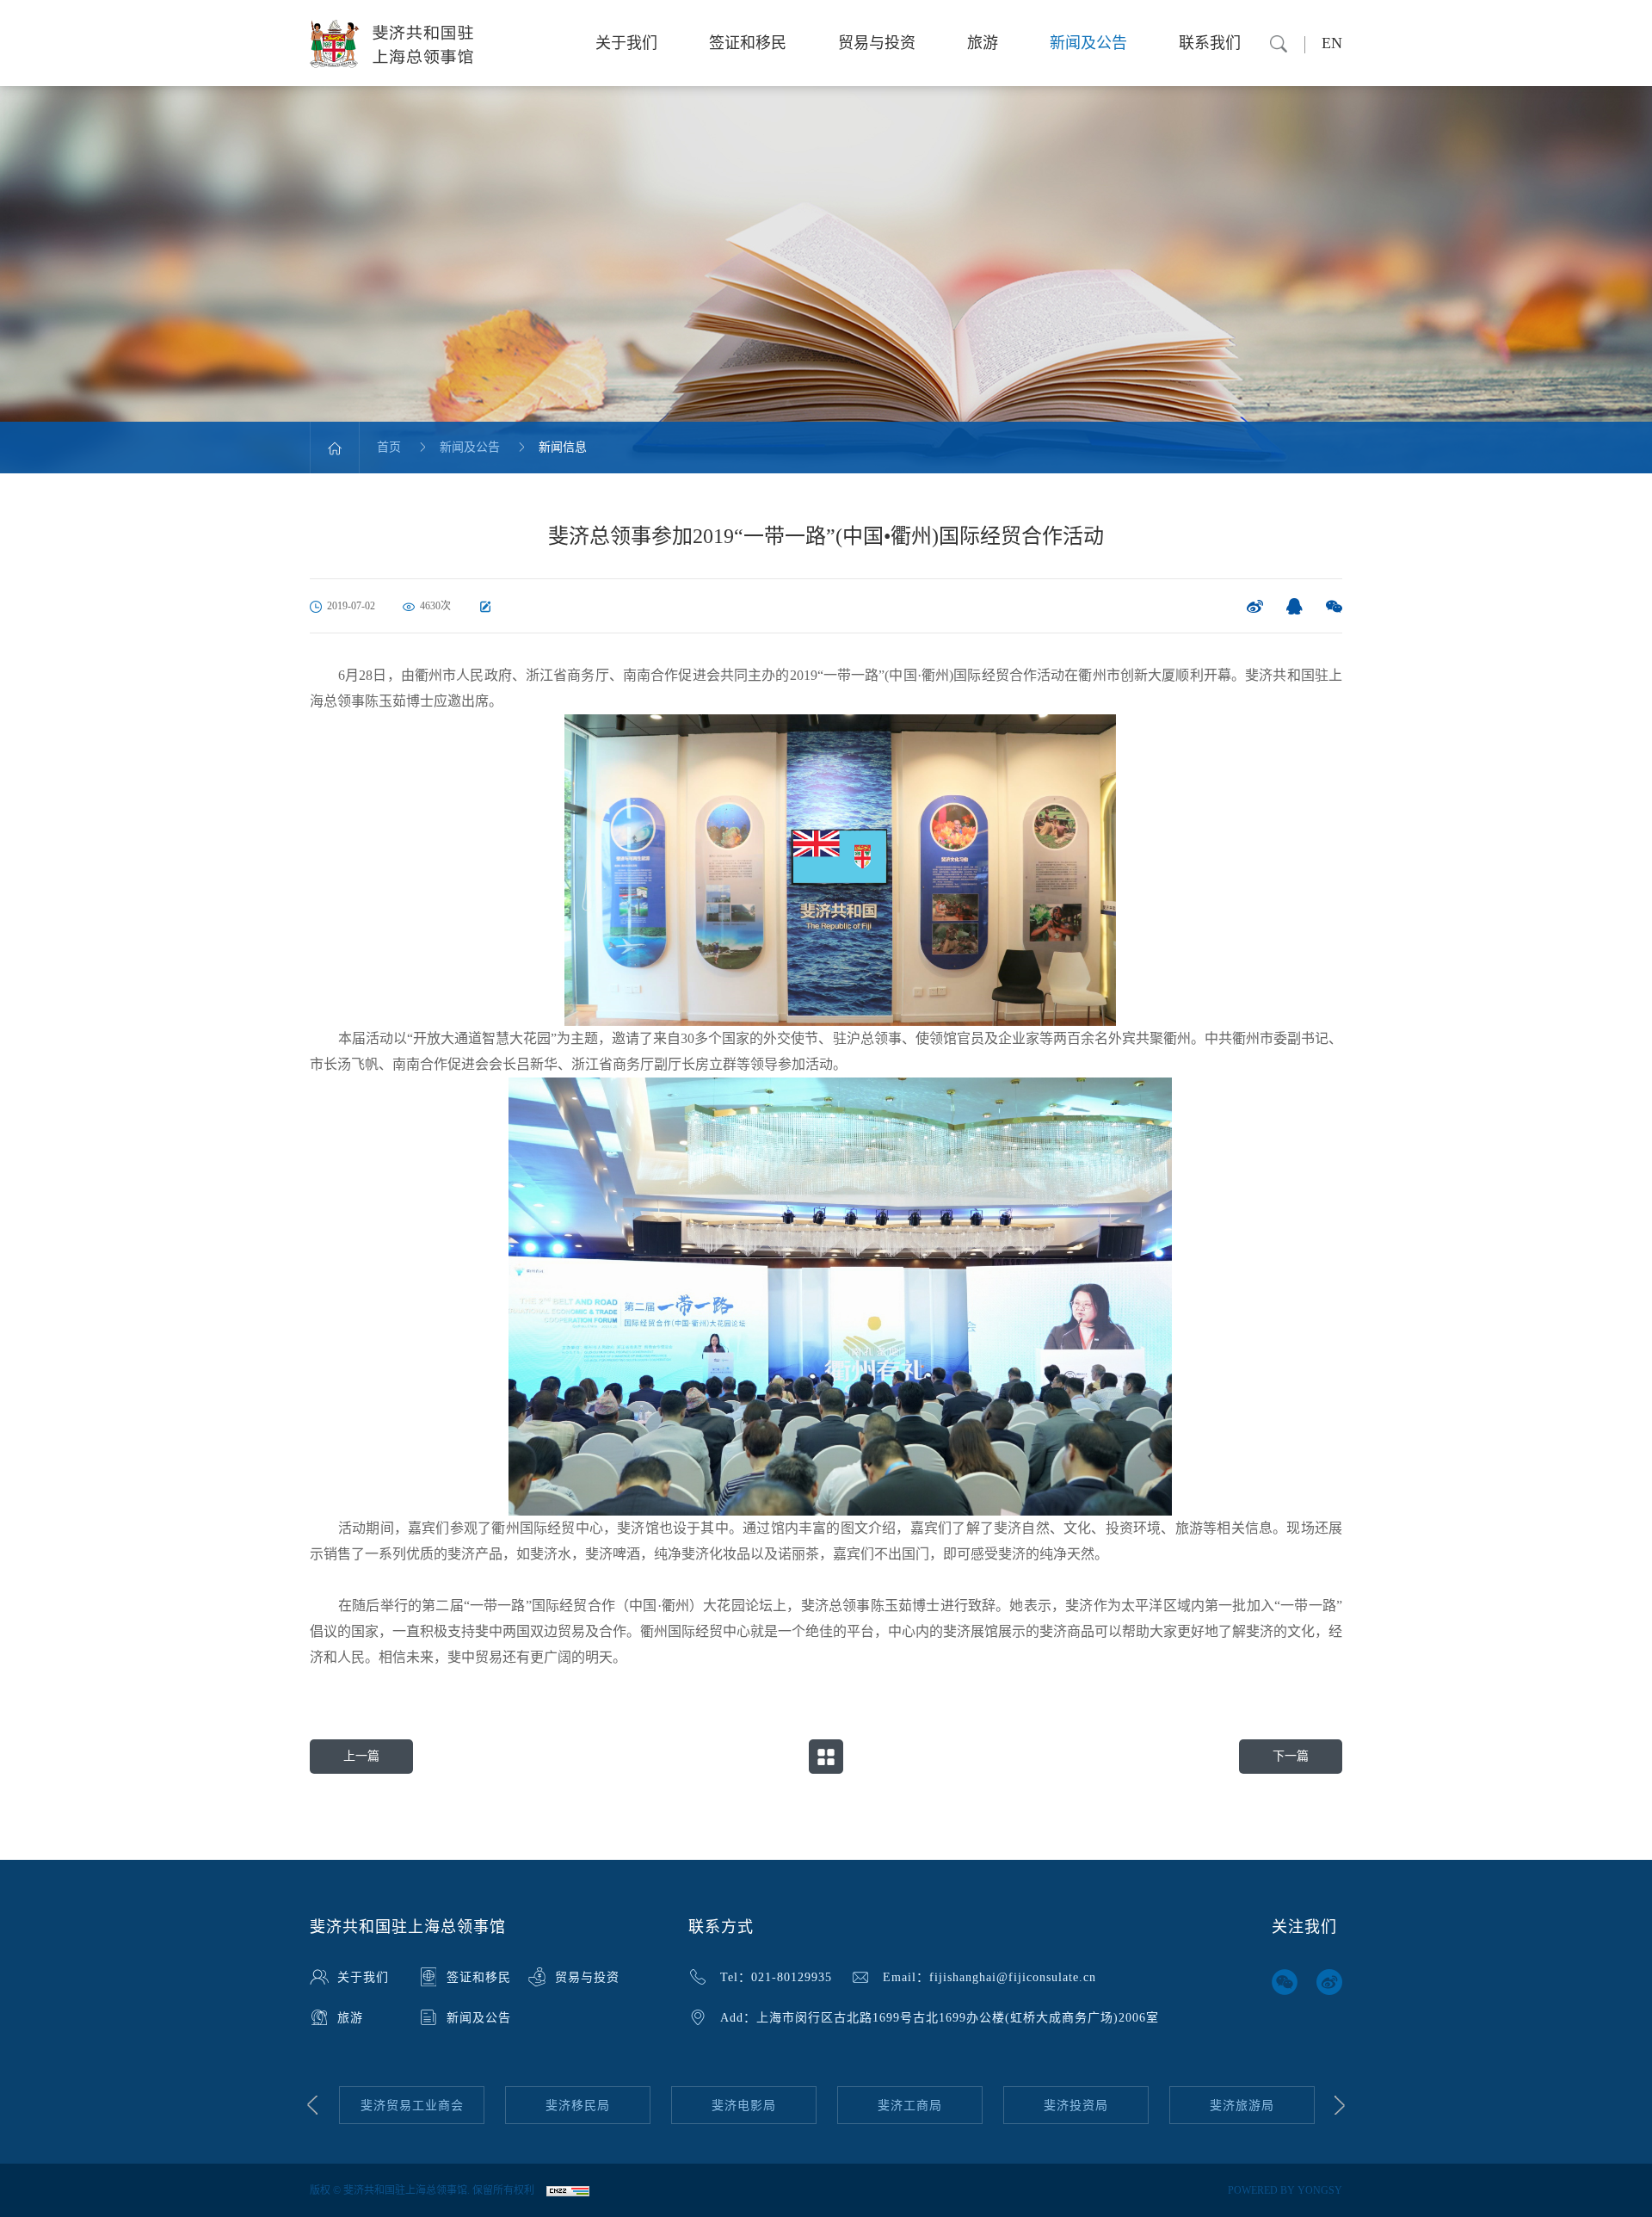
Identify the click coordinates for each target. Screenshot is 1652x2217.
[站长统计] (568, 2190)
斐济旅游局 (1076, 2106)
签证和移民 (748, 43)
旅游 (983, 43)
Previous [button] (312, 2105)
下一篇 (1291, 1756)
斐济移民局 (412, 2106)
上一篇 (361, 1756)
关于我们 (626, 43)
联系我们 (1210, 43)
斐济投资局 (910, 2106)
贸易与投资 (877, 43)
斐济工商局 (744, 2106)
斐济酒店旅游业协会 (1242, 2106)
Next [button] (1340, 2105)
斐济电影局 (578, 2106)
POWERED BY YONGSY (1285, 2190)
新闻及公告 (1088, 43)
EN (1332, 43)
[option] (412, 2106)
